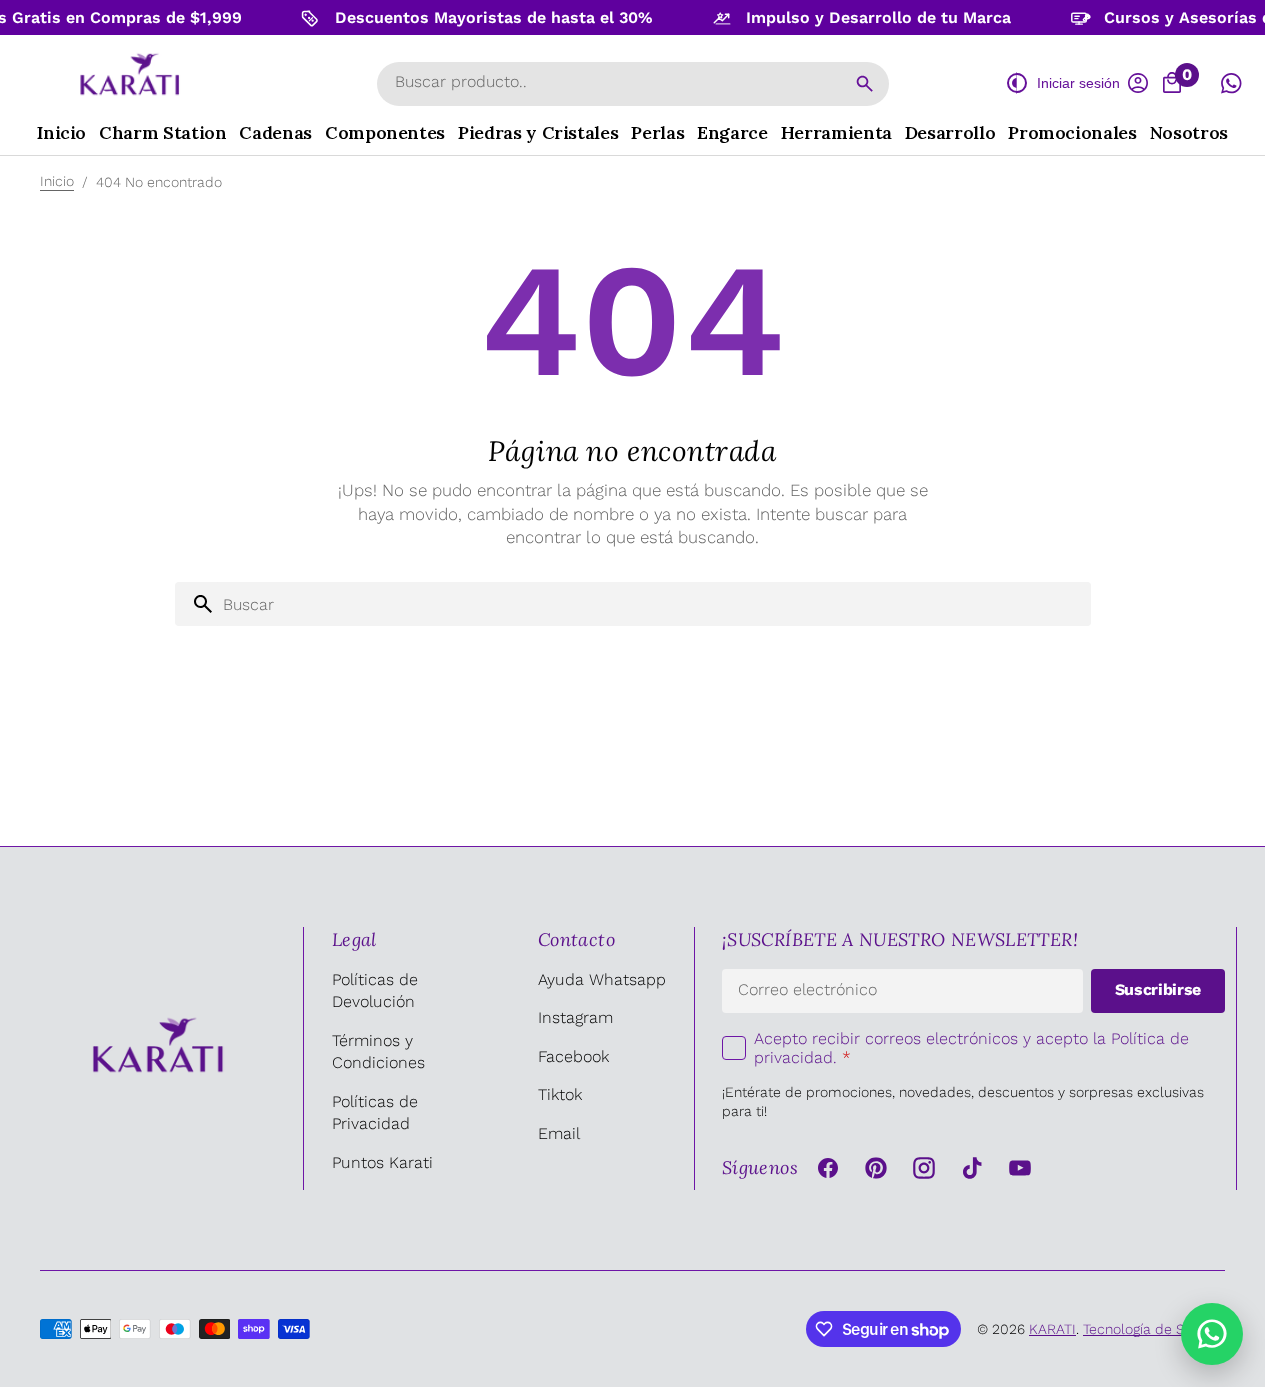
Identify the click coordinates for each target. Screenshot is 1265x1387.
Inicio (57, 181)
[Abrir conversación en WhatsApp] (1231, 83)
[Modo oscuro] (1017, 83)
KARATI (1052, 1329)
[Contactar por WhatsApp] (1212, 1334)
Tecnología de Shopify (1154, 1329)
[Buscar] (865, 84)
